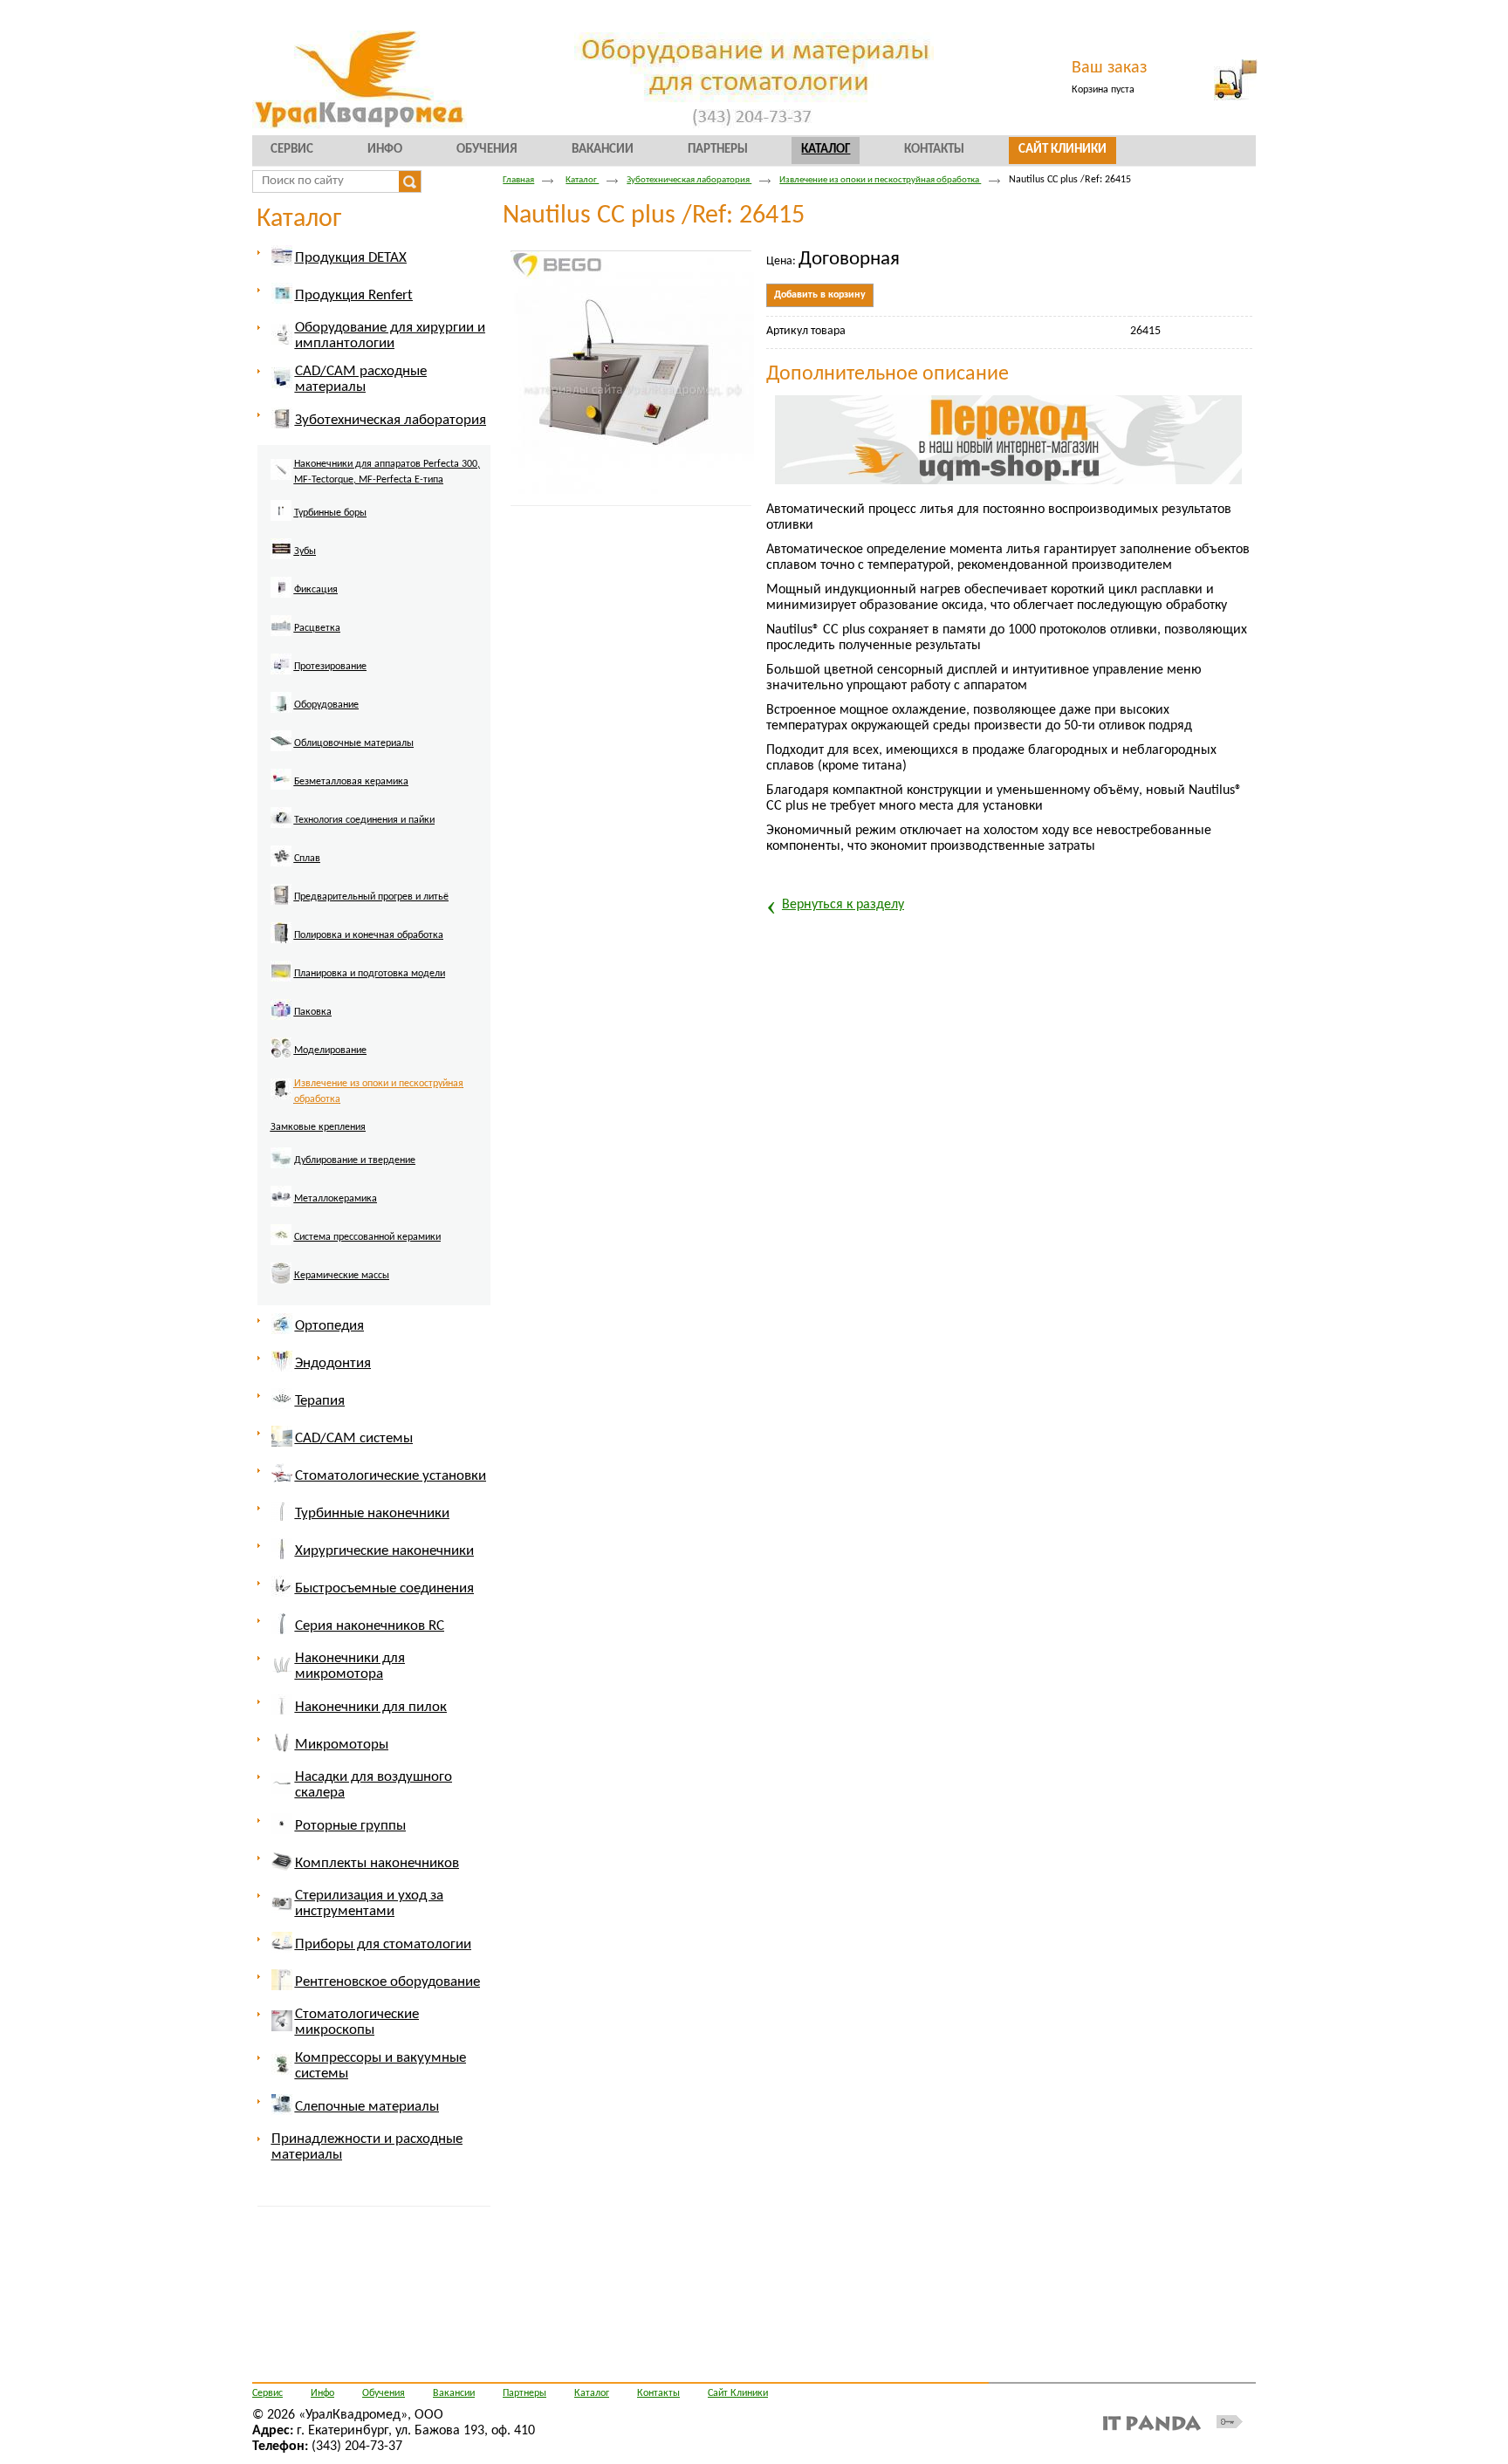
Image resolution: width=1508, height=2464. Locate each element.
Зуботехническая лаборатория (689, 180)
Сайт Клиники (738, 2393)
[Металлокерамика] (325, 1209)
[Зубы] (295, 562)
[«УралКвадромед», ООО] (754, 81)
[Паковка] (302, 1023)
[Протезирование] (320, 677)
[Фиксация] (305, 600)
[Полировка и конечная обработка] (358, 946)
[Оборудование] (316, 715)
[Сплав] (297, 869)
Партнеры (524, 2393)
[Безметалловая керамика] (341, 792)
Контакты (658, 2393)
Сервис (267, 2393)
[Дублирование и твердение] (344, 1171)
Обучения (384, 2393)
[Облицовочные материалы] (343, 754)
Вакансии (454, 2393)
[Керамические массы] (331, 1286)
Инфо (322, 2393)
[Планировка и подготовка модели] (359, 984)
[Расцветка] (307, 639)
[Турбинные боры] (320, 524)
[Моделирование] (320, 1061)
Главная (518, 180)
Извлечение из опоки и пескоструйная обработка (880, 180)
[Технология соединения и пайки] (354, 831)
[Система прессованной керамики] (357, 1248)
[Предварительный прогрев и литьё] (361, 907)
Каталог (826, 150)
